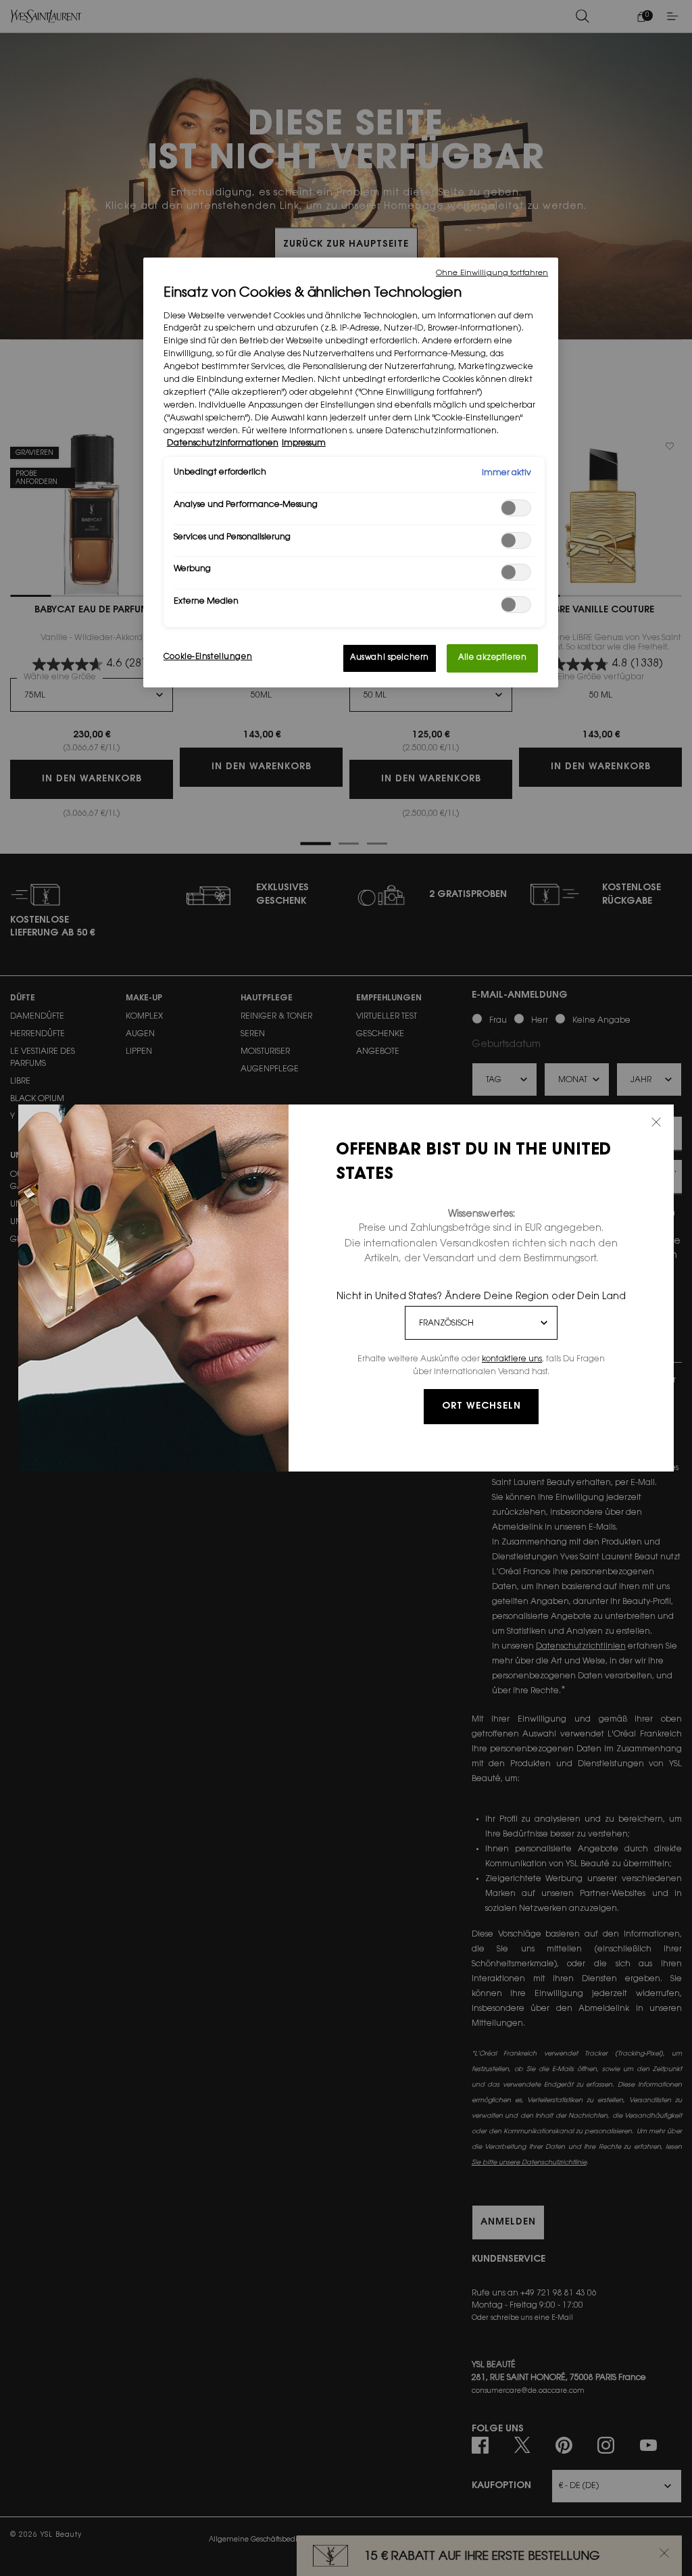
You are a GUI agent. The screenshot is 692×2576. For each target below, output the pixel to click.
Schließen (656, 1122)
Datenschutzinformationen (223, 443)
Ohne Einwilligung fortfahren (492, 273)
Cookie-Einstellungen (208, 657)
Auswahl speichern (390, 658)
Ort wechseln (481, 1407)
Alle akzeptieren (492, 658)
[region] (351, 472)
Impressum (304, 443)
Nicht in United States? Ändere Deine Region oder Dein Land (481, 1297)
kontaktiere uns (512, 1359)
